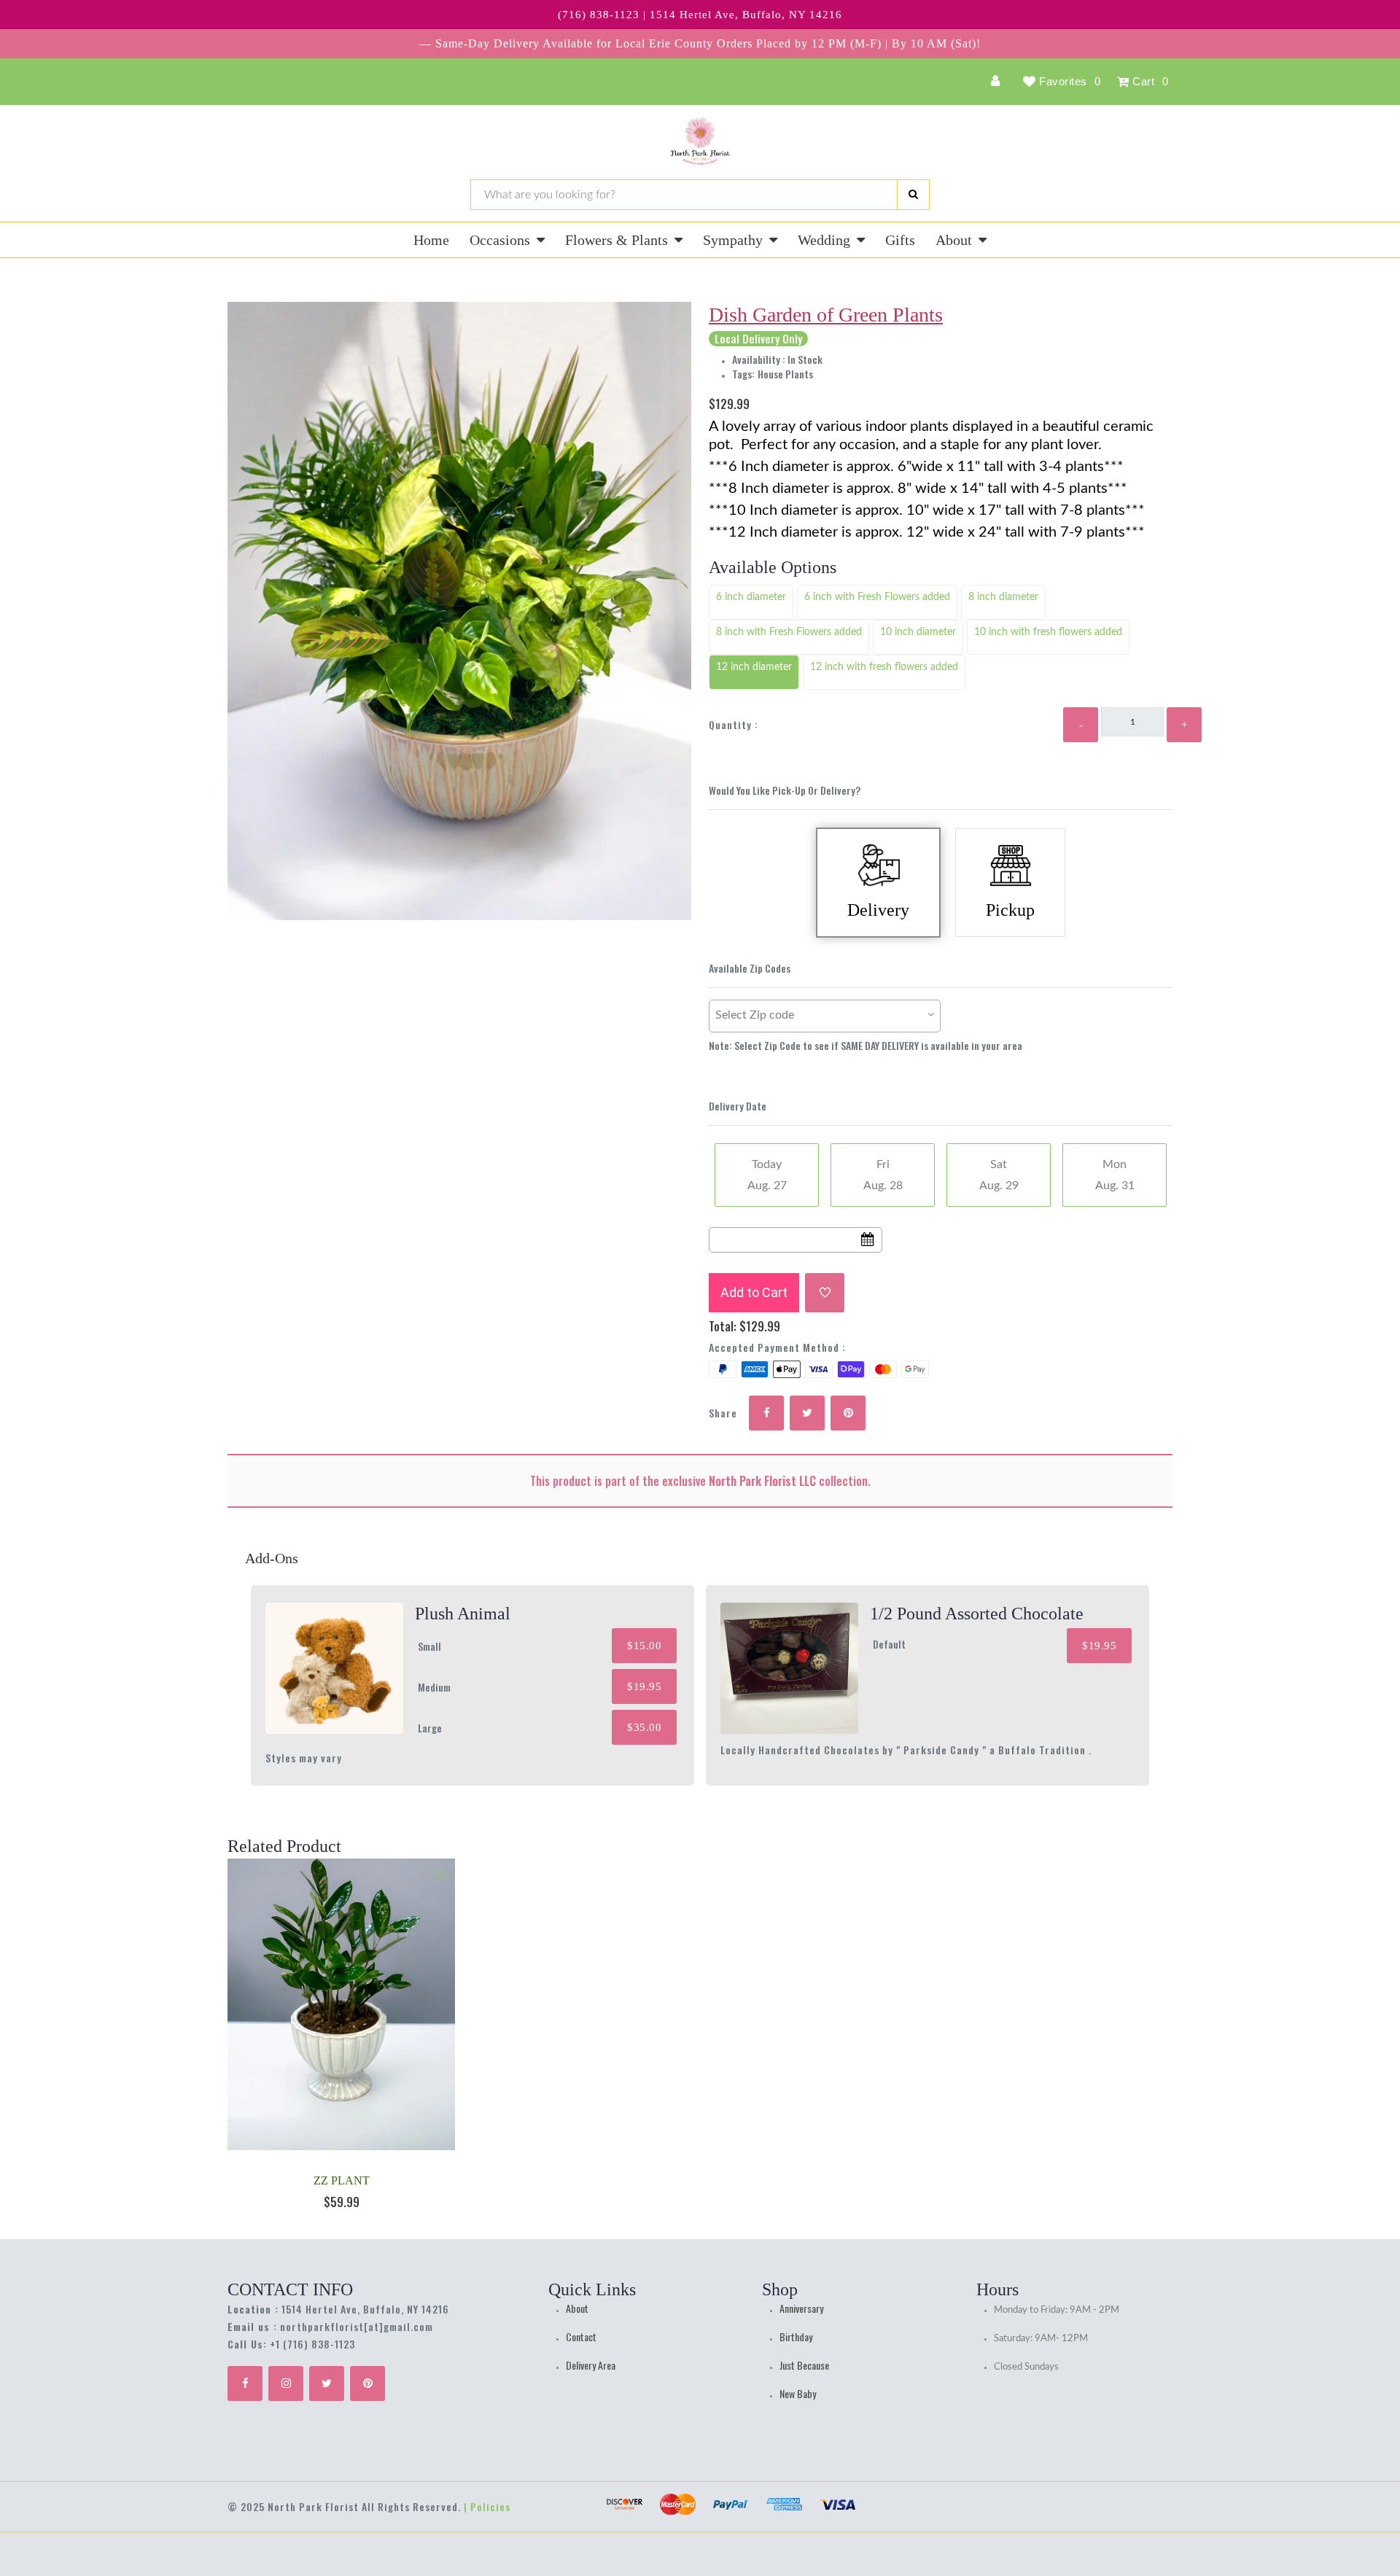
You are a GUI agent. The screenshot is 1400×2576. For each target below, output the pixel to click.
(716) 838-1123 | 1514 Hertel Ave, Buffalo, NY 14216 (700, 15)
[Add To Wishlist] (825, 1293)
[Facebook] (245, 2384)
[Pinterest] (367, 2384)
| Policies (487, 2506)
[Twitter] (327, 2384)
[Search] (913, 195)
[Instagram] (286, 2384)
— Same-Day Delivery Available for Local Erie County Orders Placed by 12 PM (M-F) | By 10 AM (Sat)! (700, 43)
